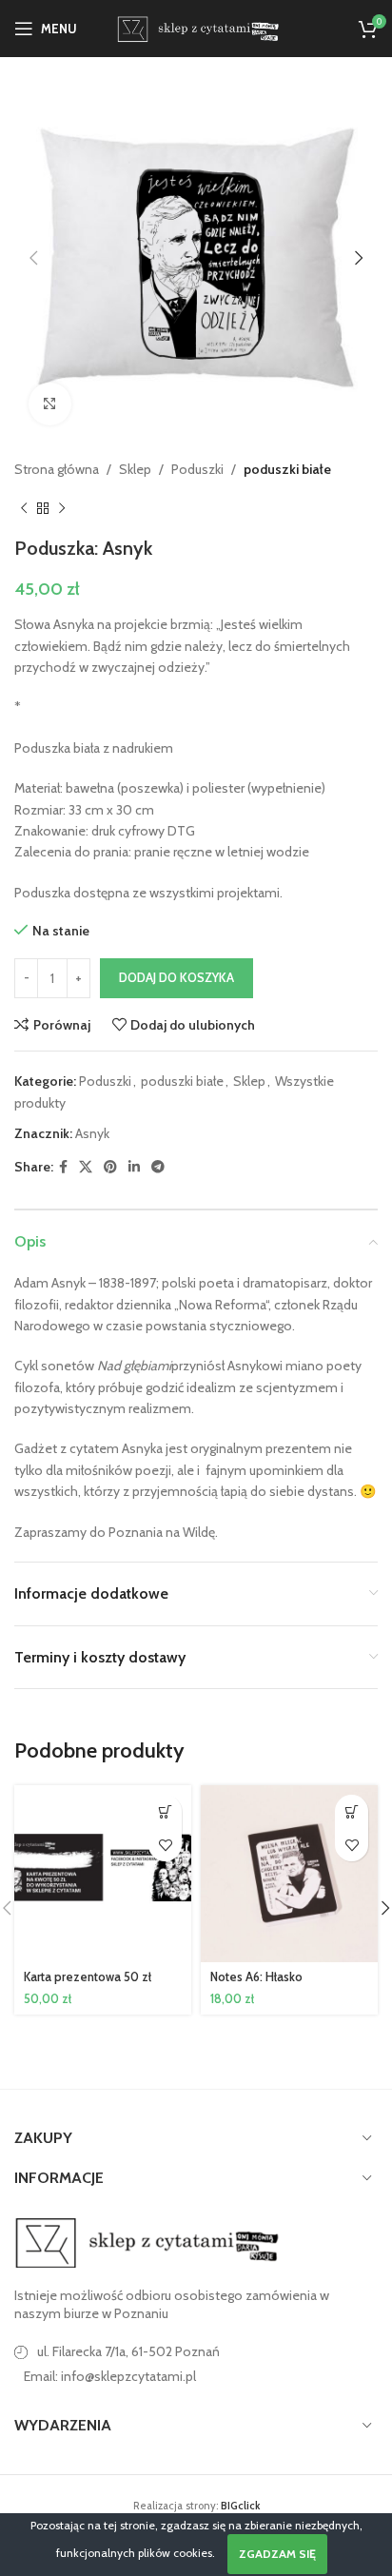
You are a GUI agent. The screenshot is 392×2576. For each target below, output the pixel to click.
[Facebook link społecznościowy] (63, 1167)
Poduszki (197, 469)
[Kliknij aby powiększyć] (50, 404)
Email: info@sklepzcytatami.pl (110, 2376)
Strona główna (57, 469)
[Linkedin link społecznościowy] (134, 1167)
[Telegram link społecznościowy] (158, 1167)
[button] (33, 258)
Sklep (135, 469)
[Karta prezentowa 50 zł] (103, 1874)
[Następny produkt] (62, 508)
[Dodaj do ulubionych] (165, 1845)
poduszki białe (287, 469)
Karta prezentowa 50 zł (88, 1977)
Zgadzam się (277, 2554)
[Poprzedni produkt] (24, 508)
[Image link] (147, 2241)
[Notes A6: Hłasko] (289, 1874)
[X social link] (86, 1167)
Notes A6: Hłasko (256, 1977)
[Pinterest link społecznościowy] (110, 1167)
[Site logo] (196, 27)
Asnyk (92, 1133)
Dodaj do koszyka (176, 977)
